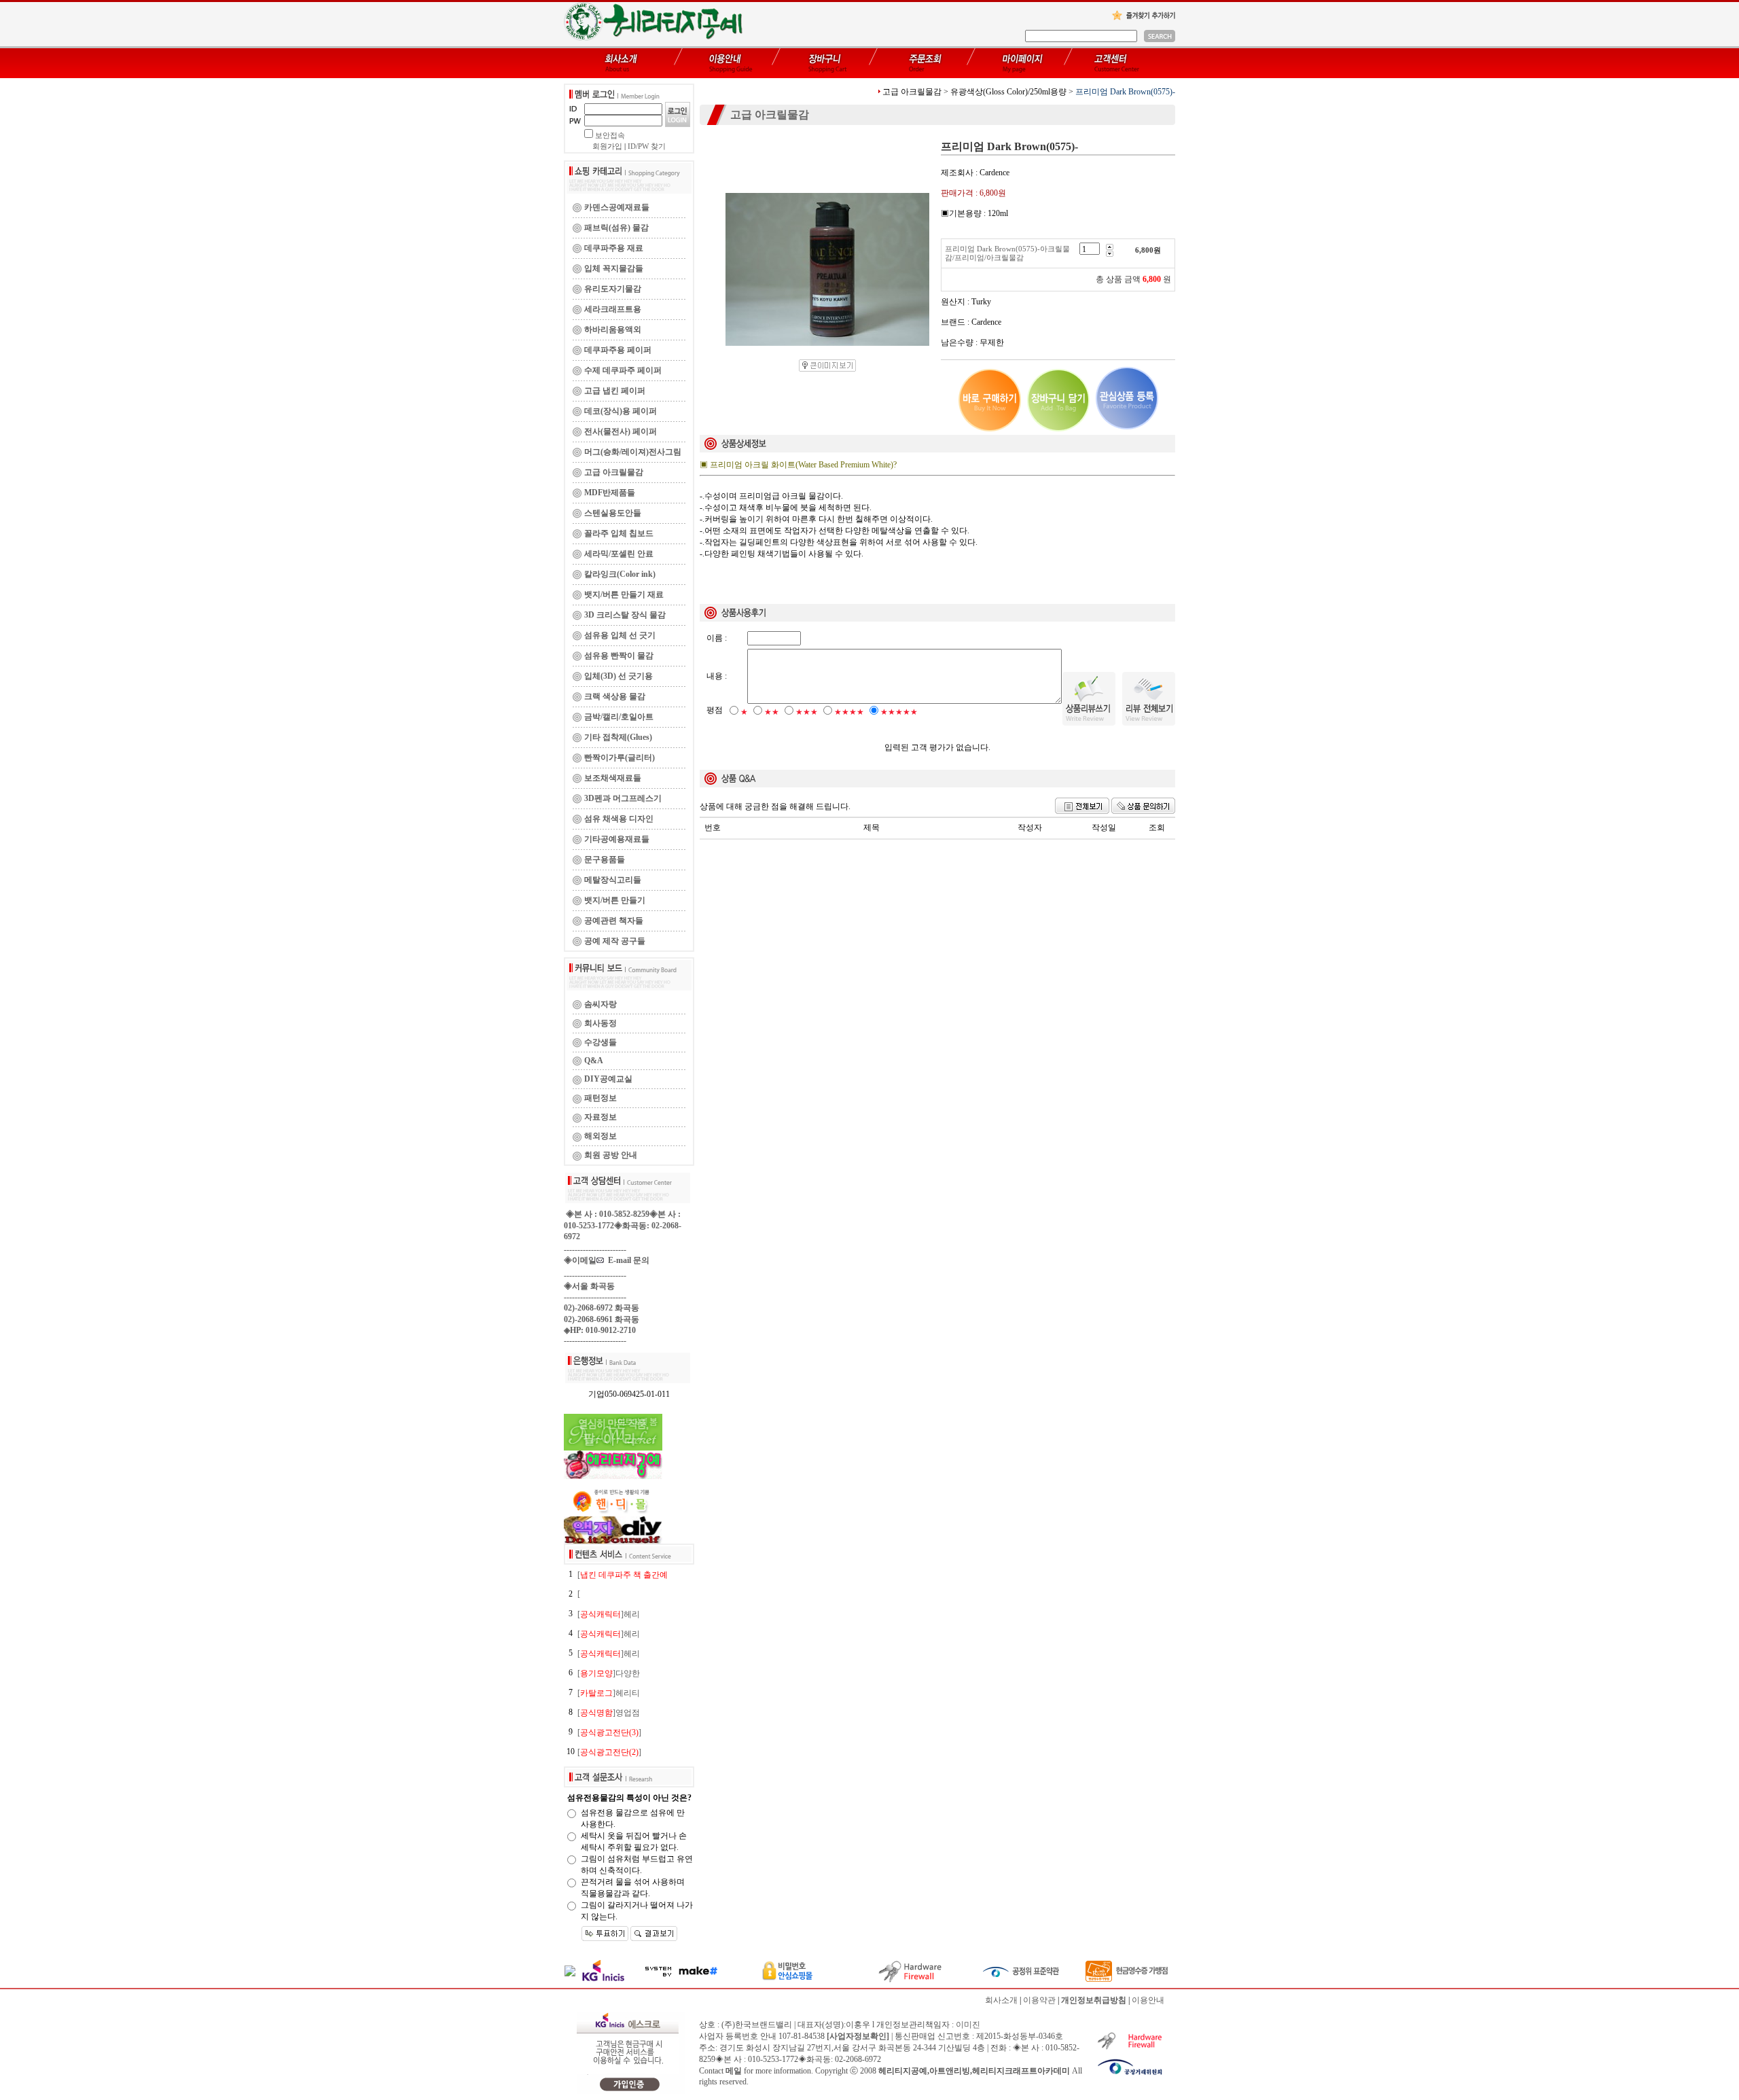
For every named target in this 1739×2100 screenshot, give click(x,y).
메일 (734, 2071)
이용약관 (1039, 2000)
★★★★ (849, 712)
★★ (772, 712)
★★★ (807, 712)
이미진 (968, 2025)
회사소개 (1001, 2000)
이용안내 (1148, 2000)
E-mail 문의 (627, 1260)
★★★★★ (899, 712)
